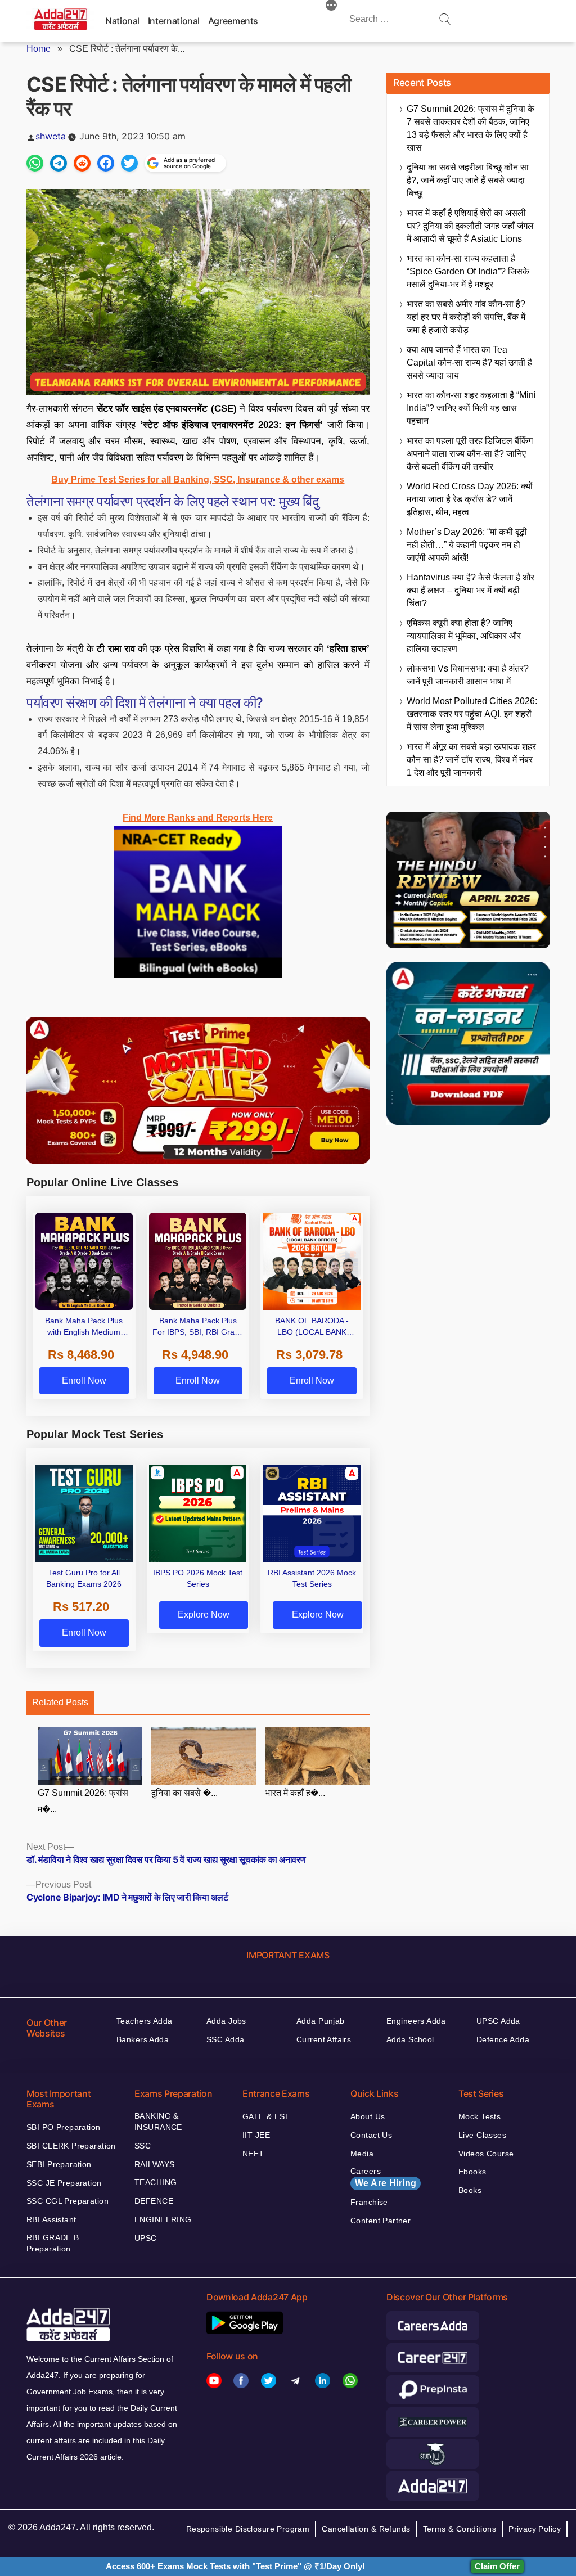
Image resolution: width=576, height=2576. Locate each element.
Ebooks (472, 2172)
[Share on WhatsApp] (35, 163)
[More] (331, 7)
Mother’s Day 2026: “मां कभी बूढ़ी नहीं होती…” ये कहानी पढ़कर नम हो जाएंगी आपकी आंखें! (467, 545)
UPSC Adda (498, 2021)
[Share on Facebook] (106, 163)
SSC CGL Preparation (67, 2201)
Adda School (410, 2039)
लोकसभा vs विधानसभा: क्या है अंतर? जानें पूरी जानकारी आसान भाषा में (468, 675)
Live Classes (482, 2135)
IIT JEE (256, 2135)
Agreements (233, 21)
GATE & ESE (266, 2116)
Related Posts (60, 1702)
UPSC (146, 2238)
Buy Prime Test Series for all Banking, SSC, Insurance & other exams (198, 479)
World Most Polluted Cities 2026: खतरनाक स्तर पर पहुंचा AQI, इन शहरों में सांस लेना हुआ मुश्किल (472, 714)
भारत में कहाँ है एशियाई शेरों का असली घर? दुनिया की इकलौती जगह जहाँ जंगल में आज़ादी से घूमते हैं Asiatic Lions (470, 226)
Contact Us (371, 2135)
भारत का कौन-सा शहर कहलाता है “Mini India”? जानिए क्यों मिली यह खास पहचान (471, 408)
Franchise (369, 2202)
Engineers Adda (416, 2021)
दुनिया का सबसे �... (184, 1793)
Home (39, 49)
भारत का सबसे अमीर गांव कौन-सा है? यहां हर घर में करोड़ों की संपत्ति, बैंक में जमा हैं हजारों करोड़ (466, 317)
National (122, 21)
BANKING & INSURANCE (158, 2122)
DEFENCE (154, 2201)
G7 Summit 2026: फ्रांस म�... (83, 1801)
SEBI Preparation (59, 2164)
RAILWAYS (154, 2164)
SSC (143, 2146)
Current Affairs (324, 2039)
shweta (51, 136)
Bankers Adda (143, 2039)
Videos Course (486, 2154)
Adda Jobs (226, 2021)
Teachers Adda (144, 2021)
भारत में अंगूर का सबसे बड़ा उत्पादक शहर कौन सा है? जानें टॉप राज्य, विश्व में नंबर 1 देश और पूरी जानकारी (471, 760)
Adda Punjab (321, 2021)
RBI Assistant (51, 2219)
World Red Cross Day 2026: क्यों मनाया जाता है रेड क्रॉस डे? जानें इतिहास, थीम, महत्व (470, 499)
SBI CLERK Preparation (71, 2146)
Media (362, 2154)
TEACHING (156, 2182)
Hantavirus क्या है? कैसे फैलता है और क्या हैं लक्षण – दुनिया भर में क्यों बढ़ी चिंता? (471, 590)
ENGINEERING (163, 2219)
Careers (383, 2177)
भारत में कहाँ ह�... (295, 1793)
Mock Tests (480, 2116)
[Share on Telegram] (58, 163)
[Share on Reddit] (82, 163)
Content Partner (381, 2221)
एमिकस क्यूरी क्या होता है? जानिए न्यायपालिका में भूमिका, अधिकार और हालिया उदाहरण (464, 636)
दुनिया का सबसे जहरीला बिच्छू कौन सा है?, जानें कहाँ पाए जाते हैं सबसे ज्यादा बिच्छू (468, 180)
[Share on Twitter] (129, 163)
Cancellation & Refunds (366, 2529)
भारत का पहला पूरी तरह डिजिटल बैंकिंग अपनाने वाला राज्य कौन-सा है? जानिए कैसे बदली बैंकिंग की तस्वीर (470, 454)
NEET (253, 2154)
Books (470, 2190)
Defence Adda (503, 2039)
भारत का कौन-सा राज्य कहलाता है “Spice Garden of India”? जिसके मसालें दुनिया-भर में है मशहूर (468, 271)
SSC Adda (225, 2039)
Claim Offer (497, 2566)
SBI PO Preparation (64, 2127)
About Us (368, 2116)
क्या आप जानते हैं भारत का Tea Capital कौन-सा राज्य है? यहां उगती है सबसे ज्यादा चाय (469, 362)
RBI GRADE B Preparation (53, 2243)
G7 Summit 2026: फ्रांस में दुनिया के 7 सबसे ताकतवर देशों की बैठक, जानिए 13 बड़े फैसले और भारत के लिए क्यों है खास (471, 128)
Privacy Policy (535, 2529)
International (174, 21)
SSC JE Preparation (64, 2183)
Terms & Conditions (460, 2529)
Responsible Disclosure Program (248, 2529)
